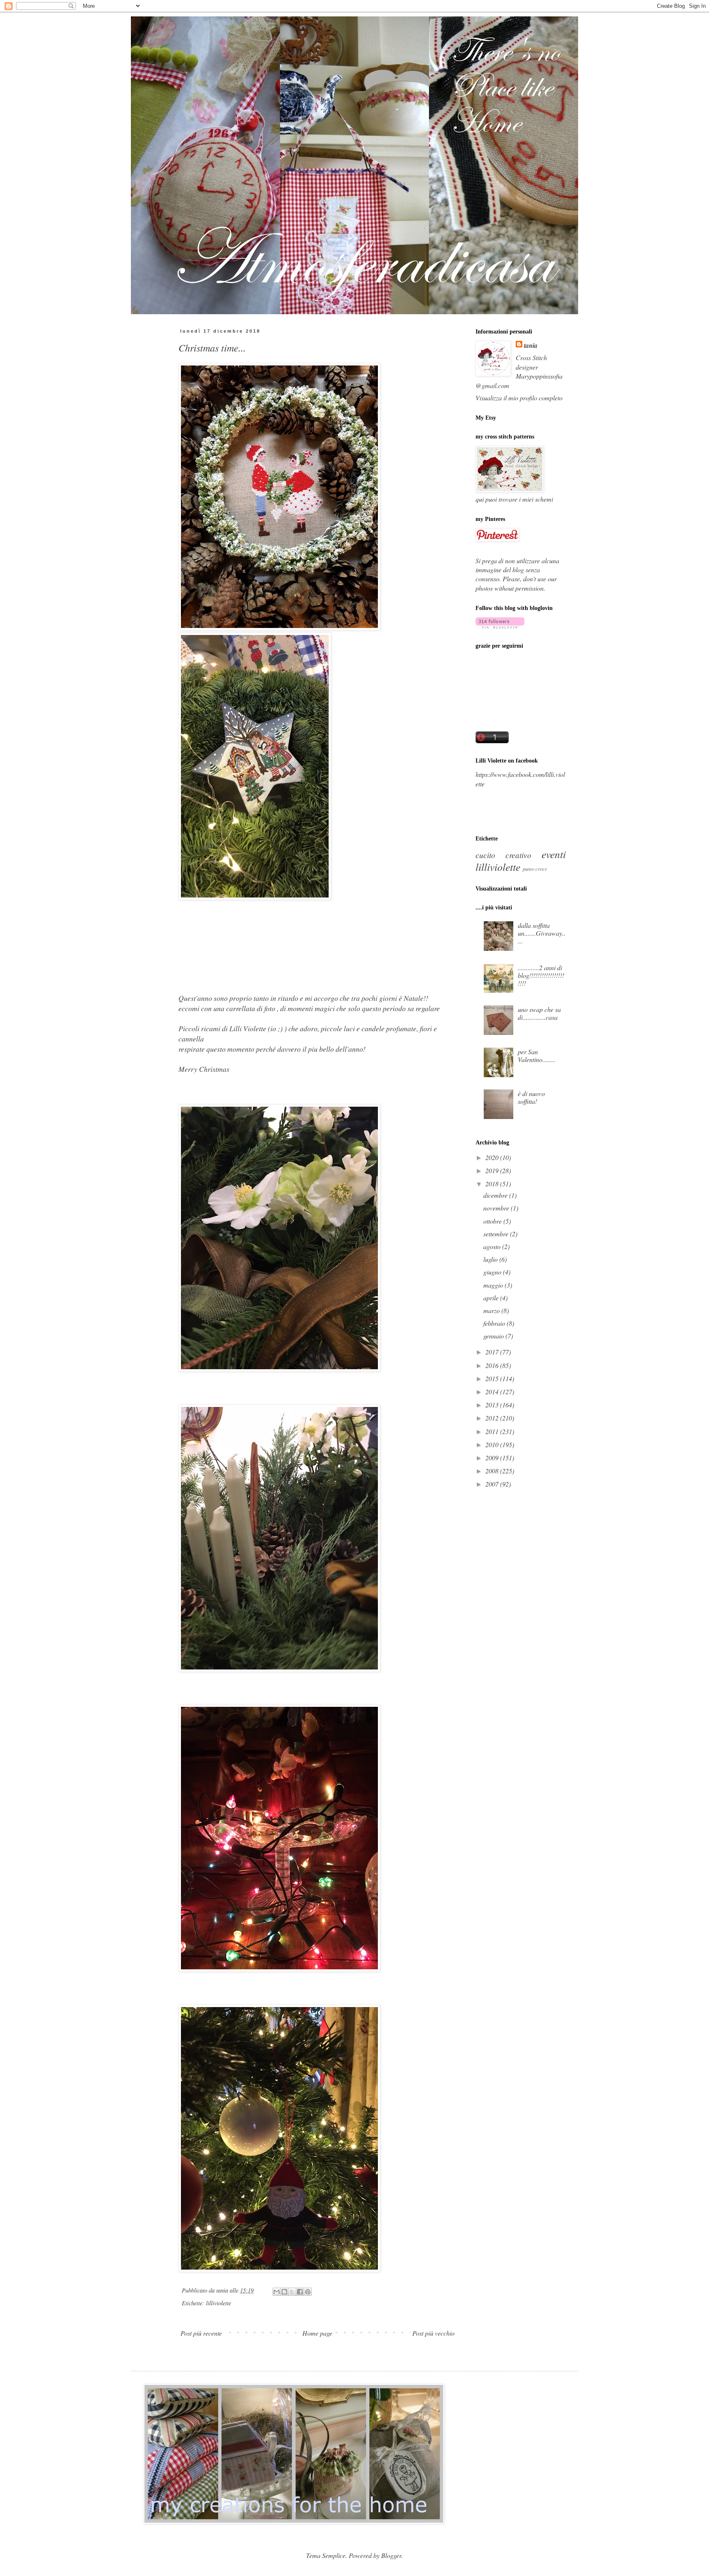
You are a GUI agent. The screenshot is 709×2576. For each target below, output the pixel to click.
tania (531, 345)
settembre (497, 1234)
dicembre (496, 1195)
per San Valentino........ (537, 1055)
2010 (493, 1444)
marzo (492, 1310)
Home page (317, 2333)
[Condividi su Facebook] (300, 2292)
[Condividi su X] (292, 2292)
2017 (493, 1352)
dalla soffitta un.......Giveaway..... (542, 933)
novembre (497, 1208)
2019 (493, 1170)
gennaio (494, 1336)
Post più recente (201, 2333)
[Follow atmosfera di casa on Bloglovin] (500, 626)
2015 (493, 1378)
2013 (493, 1405)
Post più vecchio (433, 2333)
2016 (493, 1365)
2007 (493, 1484)
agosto (493, 1246)
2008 (493, 1471)
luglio (491, 1259)
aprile (492, 1298)
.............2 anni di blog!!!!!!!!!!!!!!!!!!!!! (541, 975)
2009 (493, 1458)
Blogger (391, 2555)
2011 (493, 1431)
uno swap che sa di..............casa (539, 1013)
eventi (554, 854)
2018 (493, 1184)
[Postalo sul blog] (284, 2292)
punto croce (535, 869)
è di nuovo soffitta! (531, 1097)
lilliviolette (218, 2303)
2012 (493, 1418)
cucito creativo (503, 855)
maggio (494, 1285)
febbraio (495, 1323)
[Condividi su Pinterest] (308, 2292)
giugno (493, 1272)
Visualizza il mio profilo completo (519, 398)
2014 (493, 1392)
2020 (493, 1157)
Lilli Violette (248, 1028)
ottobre (493, 1221)
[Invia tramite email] (277, 2292)
